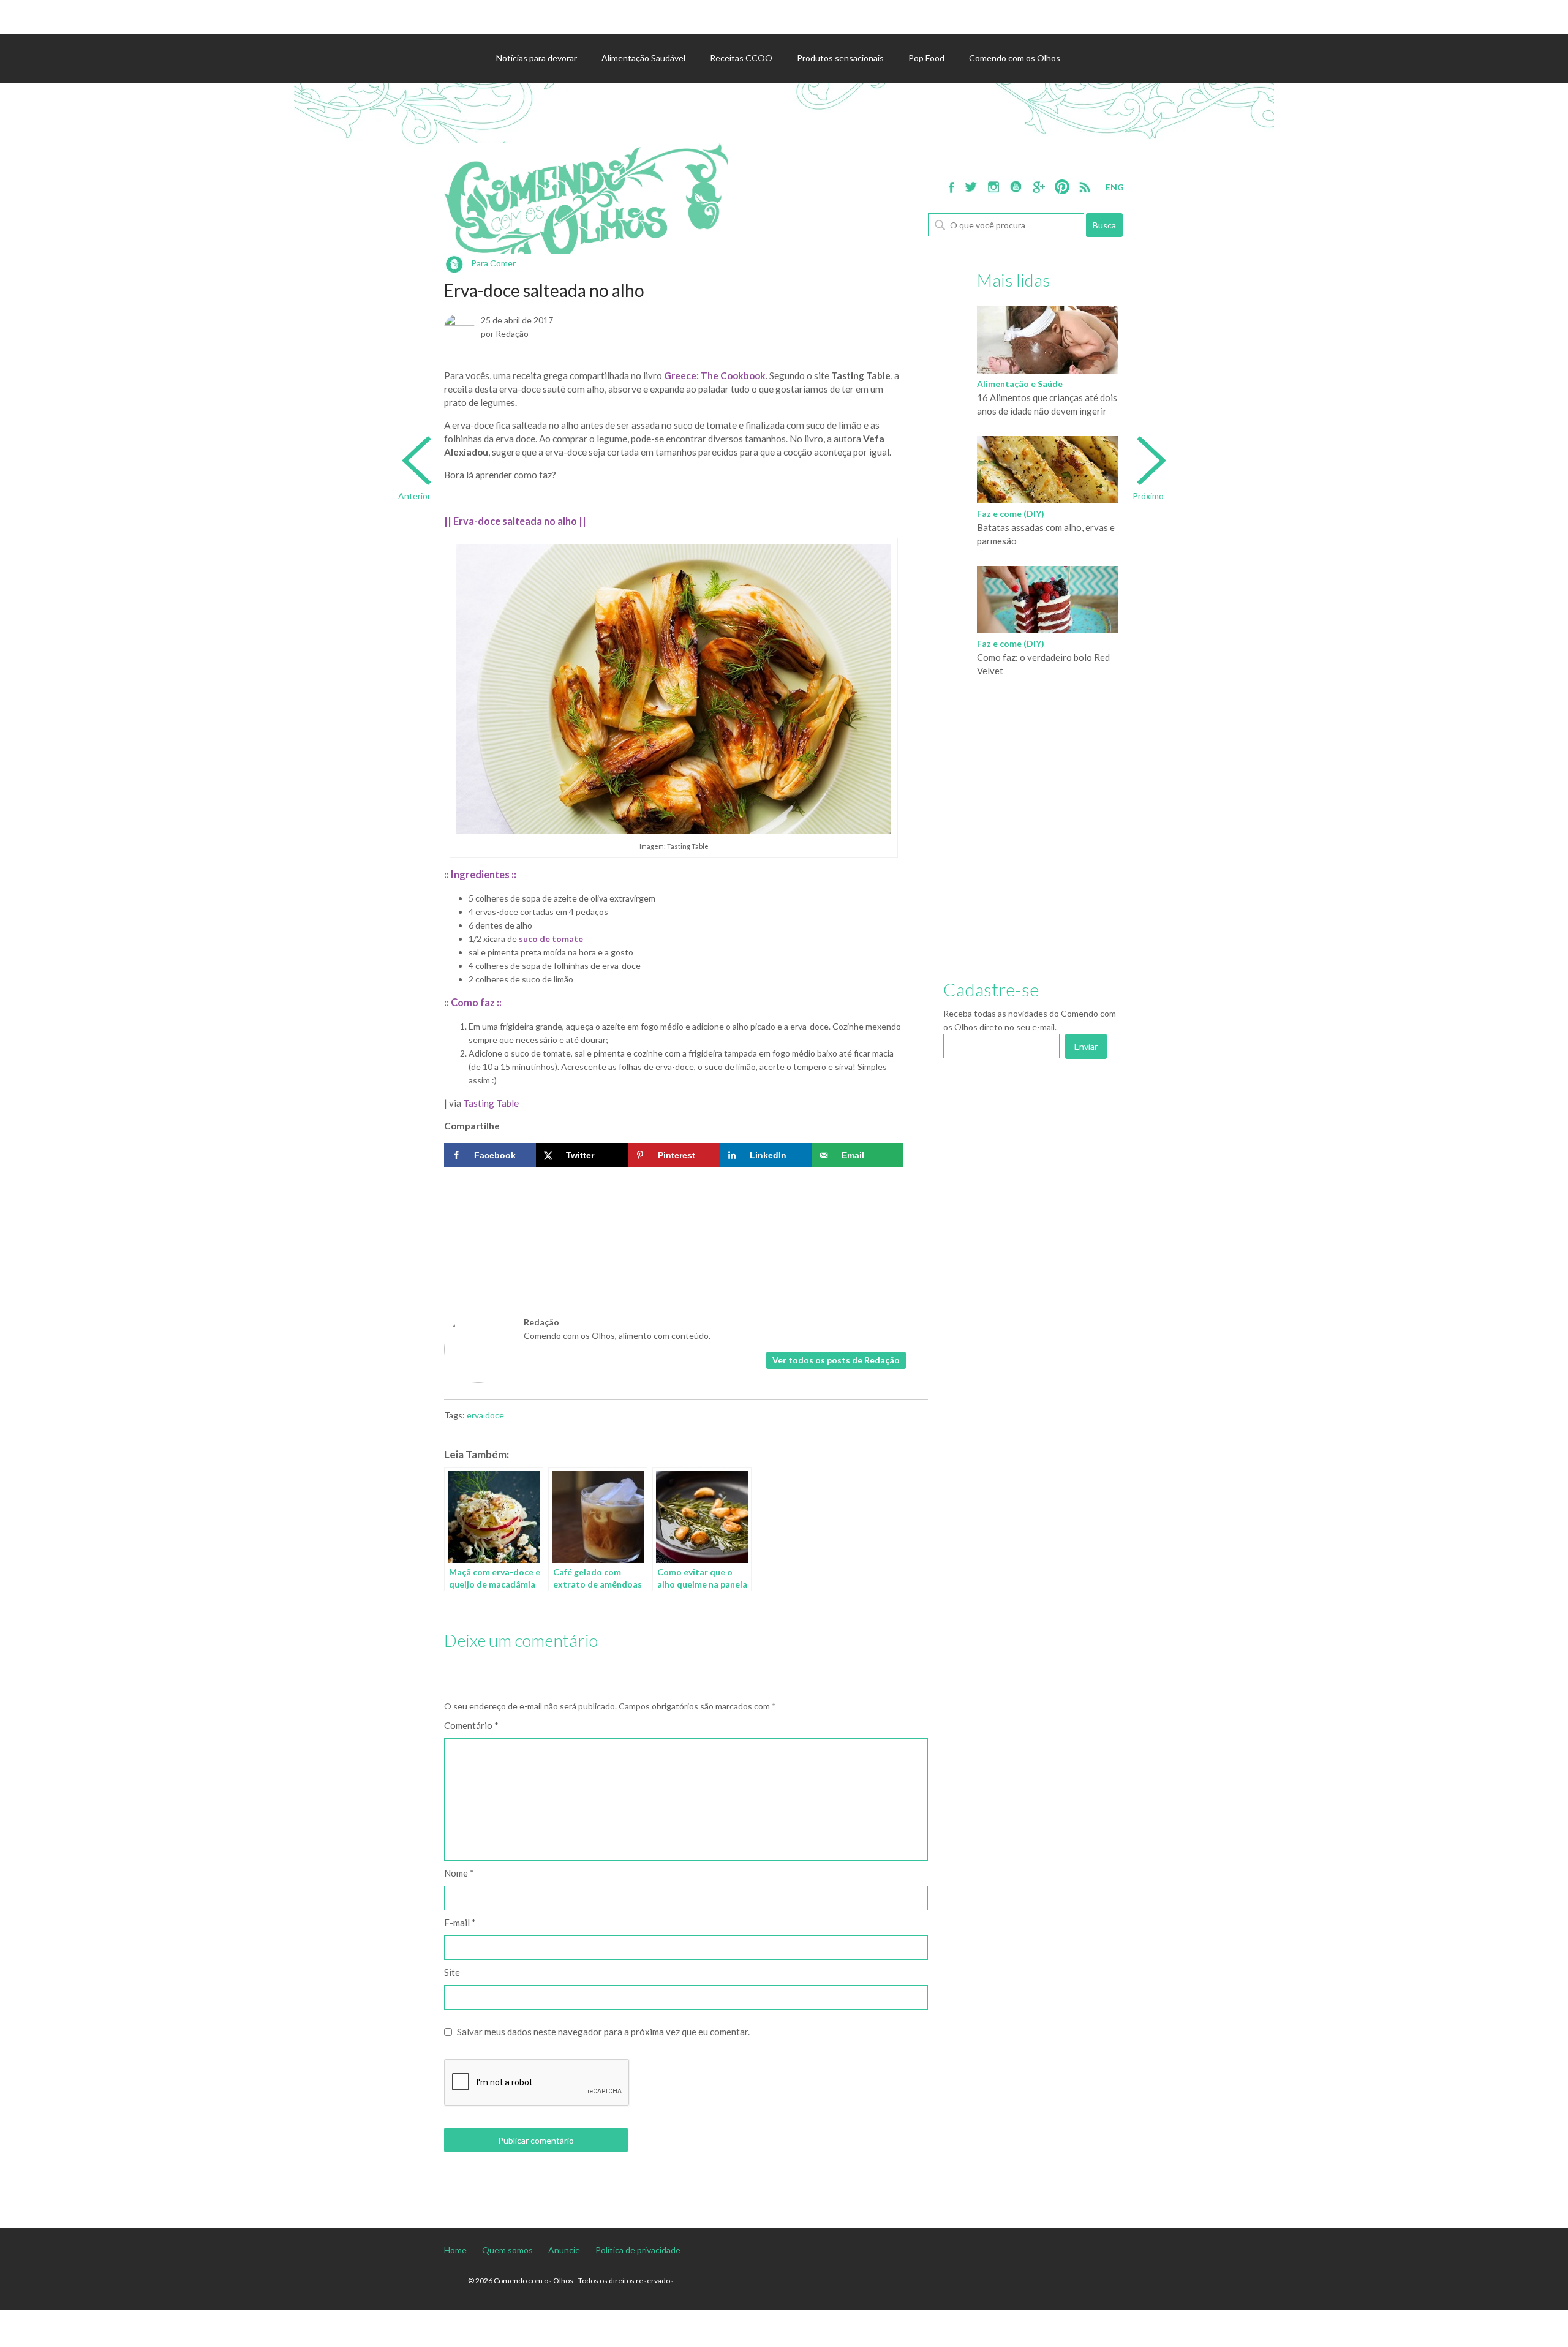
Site (452, 1972)
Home (455, 2250)
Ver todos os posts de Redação (836, 1360)
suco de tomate (551, 939)
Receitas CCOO (741, 58)
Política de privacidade (638, 2250)
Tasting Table (491, 1103)
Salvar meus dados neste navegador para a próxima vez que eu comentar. (603, 2032)
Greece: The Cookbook (715, 375)
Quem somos (507, 2250)
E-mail (460, 1923)
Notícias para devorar (537, 58)
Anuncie (564, 2250)
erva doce (485, 1415)
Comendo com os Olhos (1015, 58)
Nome (459, 1873)
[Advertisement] (674, 1210)
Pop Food (926, 58)
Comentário (471, 1725)
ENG (1115, 187)
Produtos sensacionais (840, 58)
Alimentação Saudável (643, 58)
